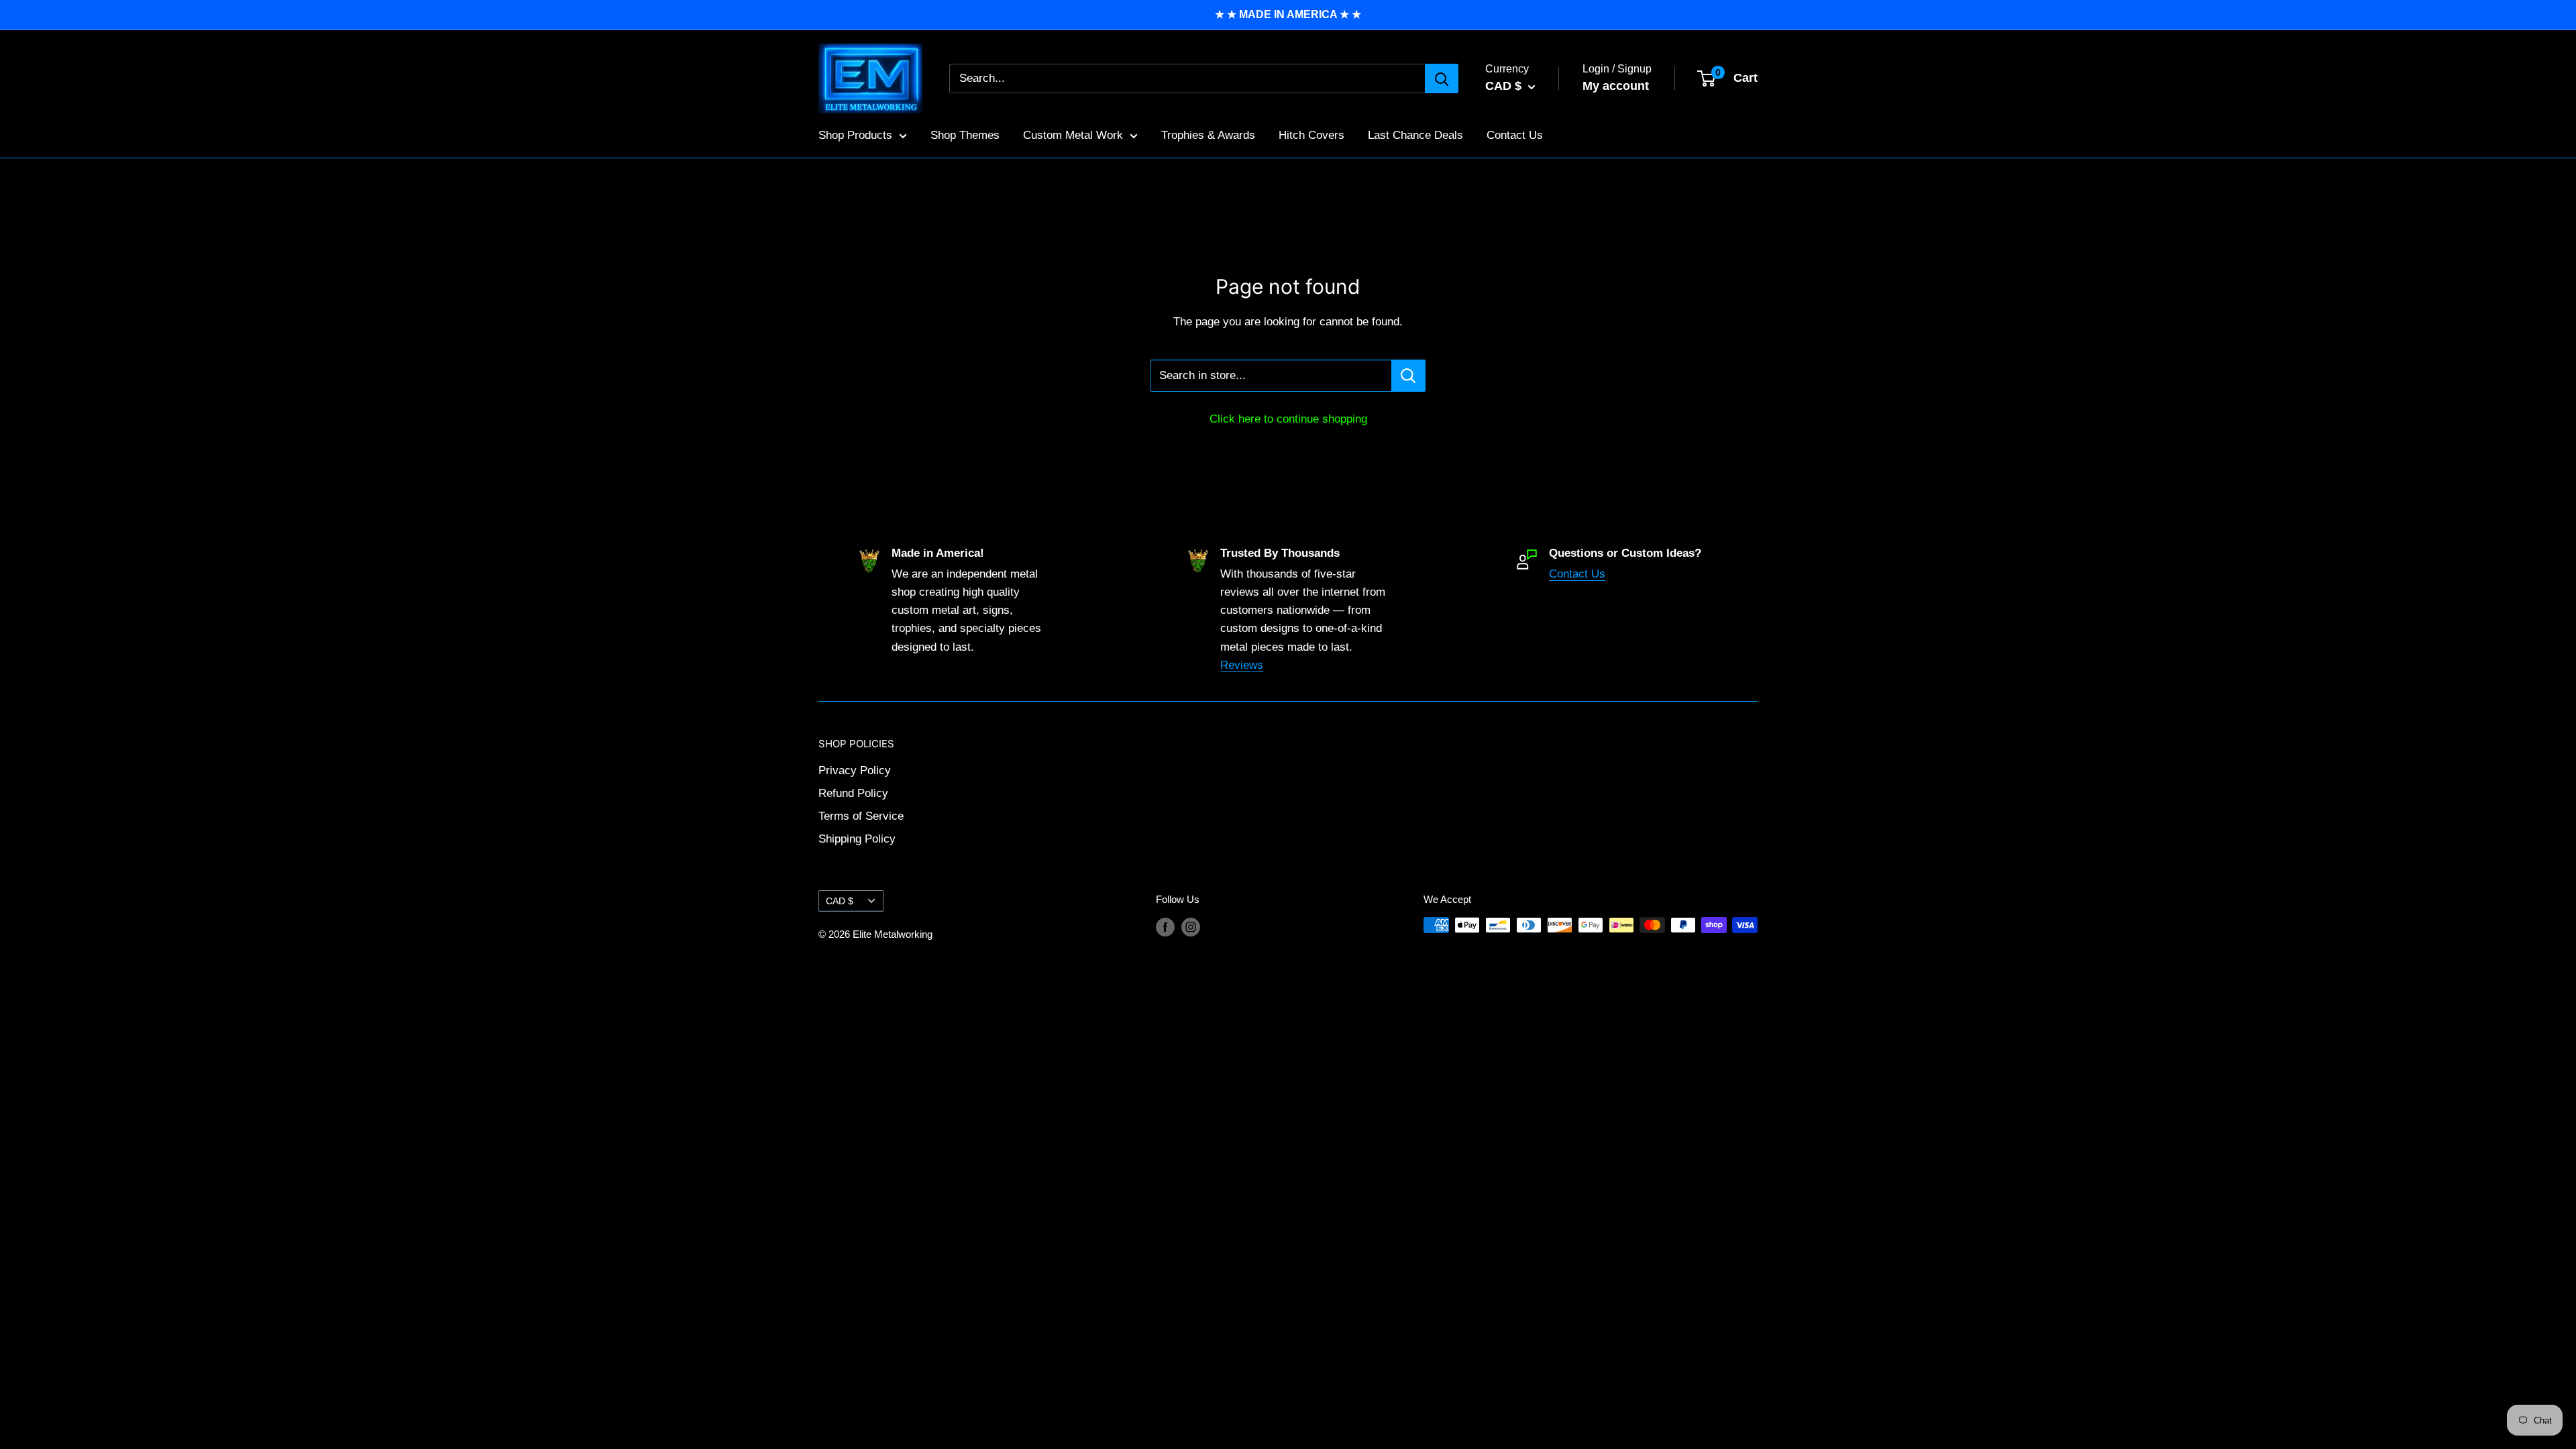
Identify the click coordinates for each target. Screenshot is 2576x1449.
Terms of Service (861, 816)
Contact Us (1515, 135)
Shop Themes (965, 135)
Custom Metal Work (1073, 135)
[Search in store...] (1408, 376)
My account (1616, 86)
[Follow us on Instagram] (1191, 927)
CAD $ (840, 901)
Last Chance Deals (1415, 135)
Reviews (1242, 665)
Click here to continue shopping (1288, 419)
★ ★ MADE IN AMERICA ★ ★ (1288, 14)
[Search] (1442, 78)
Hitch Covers (1311, 135)
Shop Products (855, 135)
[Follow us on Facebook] (1165, 927)
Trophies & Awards (1208, 135)
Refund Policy (853, 793)
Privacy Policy (855, 770)
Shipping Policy (857, 839)
